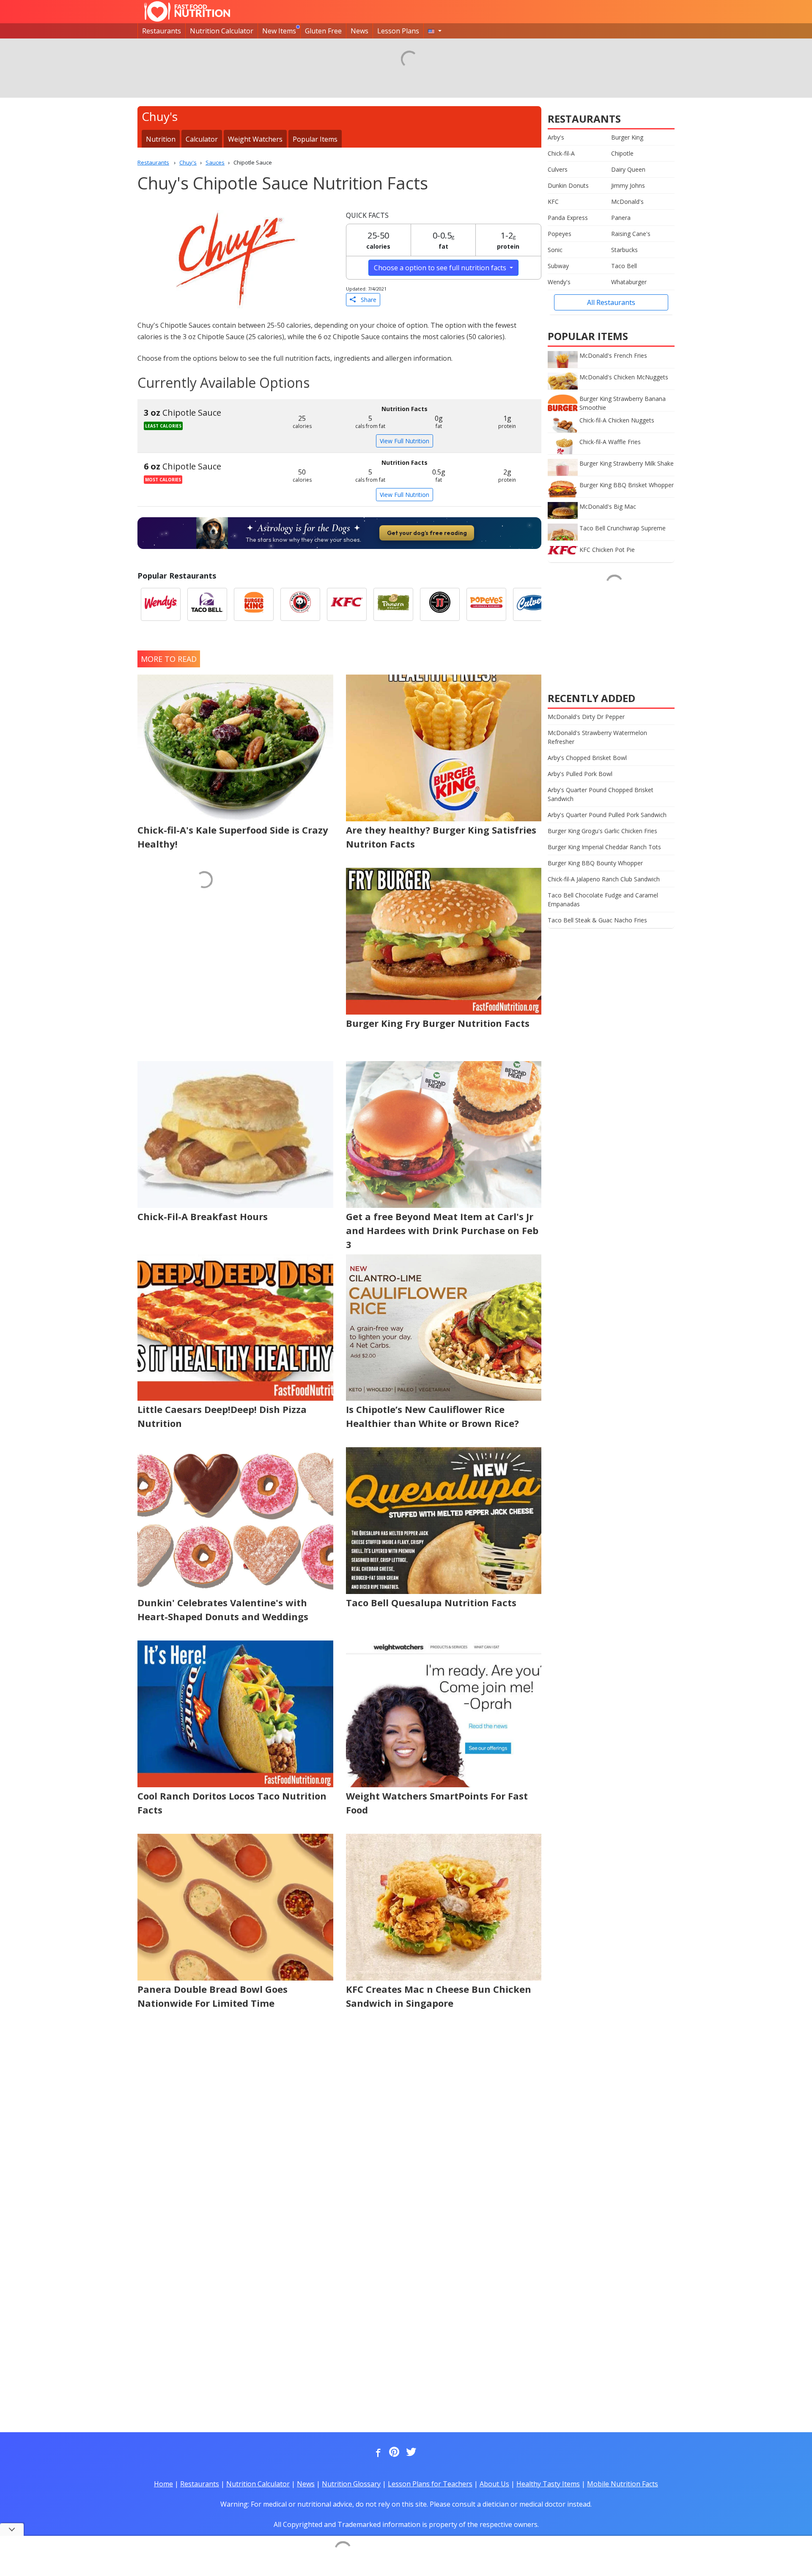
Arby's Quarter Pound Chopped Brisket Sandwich (601, 794)
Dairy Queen (628, 169)
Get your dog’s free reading (427, 533)
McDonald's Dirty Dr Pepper (586, 717)
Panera (621, 218)
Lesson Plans (398, 31)
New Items (279, 31)
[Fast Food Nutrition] (187, 11)
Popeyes (560, 234)
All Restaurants (611, 302)
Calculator (202, 139)
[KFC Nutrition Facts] (347, 604)
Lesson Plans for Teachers (430, 2484)
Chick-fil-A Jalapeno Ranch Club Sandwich (604, 879)
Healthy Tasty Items (548, 2484)
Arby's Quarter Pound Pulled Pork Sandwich (607, 815)
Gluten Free (323, 31)
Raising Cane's (631, 234)
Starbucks (624, 250)
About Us (494, 2484)
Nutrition (161, 139)
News (359, 31)
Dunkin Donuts (568, 185)
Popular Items (315, 139)
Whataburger (629, 282)
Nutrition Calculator (222, 31)
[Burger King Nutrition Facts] (254, 604)
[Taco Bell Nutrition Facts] (207, 604)
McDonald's (627, 202)
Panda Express (568, 218)
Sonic (555, 250)
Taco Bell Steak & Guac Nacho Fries (597, 920)
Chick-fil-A (561, 153)
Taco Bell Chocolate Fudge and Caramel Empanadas (603, 900)
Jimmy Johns (628, 185)
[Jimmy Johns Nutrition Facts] (440, 604)
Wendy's (559, 282)
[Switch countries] (435, 31)
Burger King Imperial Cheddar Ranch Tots (604, 847)
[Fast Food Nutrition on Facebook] (376, 2453)
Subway (558, 266)
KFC (553, 202)
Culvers (558, 169)
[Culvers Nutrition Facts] (533, 604)
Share (366, 300)
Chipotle (622, 153)
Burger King (627, 137)
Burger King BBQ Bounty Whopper (595, 863)
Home (163, 2484)
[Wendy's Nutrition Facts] (161, 604)
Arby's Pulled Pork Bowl (580, 774)
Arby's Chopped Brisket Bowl (587, 758)
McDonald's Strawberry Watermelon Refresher (597, 737)
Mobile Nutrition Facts (623, 2484)
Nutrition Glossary (351, 2484)
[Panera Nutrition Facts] (393, 604)
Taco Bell (624, 266)
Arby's (556, 137)
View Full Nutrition (405, 441)
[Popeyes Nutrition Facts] (486, 604)
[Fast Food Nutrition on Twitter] (410, 2453)
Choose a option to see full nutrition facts (441, 268)
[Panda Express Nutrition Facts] (300, 604)
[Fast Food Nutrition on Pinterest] (393, 2453)
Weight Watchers (255, 139)
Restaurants (162, 31)
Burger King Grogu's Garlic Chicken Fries (602, 831)
